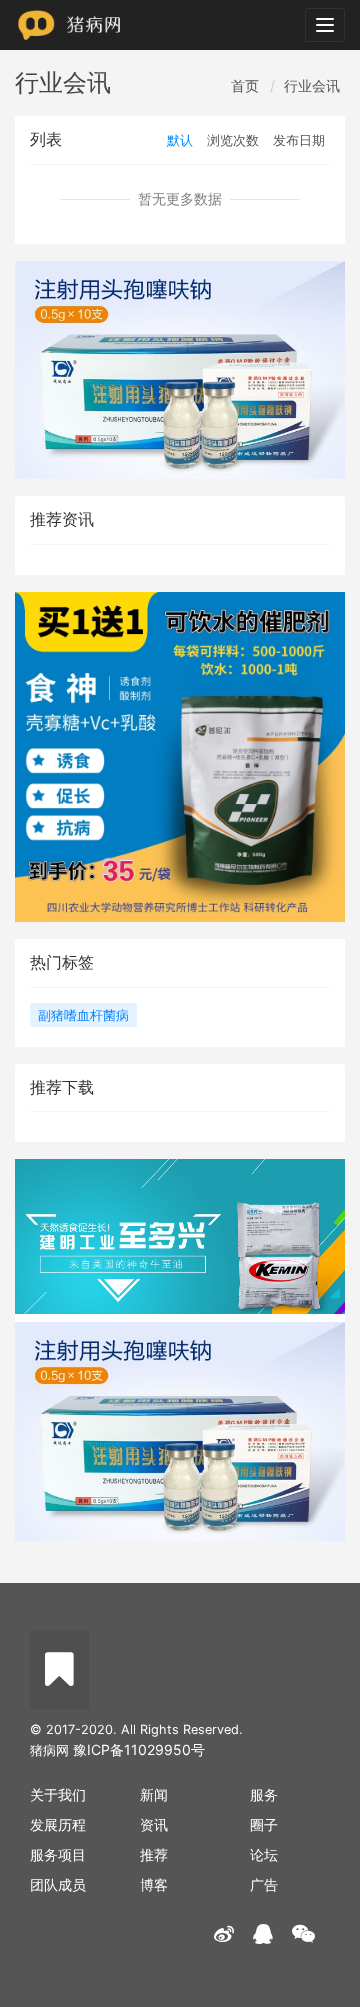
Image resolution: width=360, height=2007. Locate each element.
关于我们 (58, 1794)
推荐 (154, 1854)
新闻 (154, 1794)
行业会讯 (312, 85)
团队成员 (58, 1884)
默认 (180, 140)
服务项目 (58, 1854)
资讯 (154, 1824)
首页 (245, 85)
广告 (264, 1884)
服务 (264, 1794)
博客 (154, 1884)
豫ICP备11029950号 (139, 1749)
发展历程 (58, 1824)
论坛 (264, 1854)
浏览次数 (233, 140)
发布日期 (299, 140)
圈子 (264, 1824)
